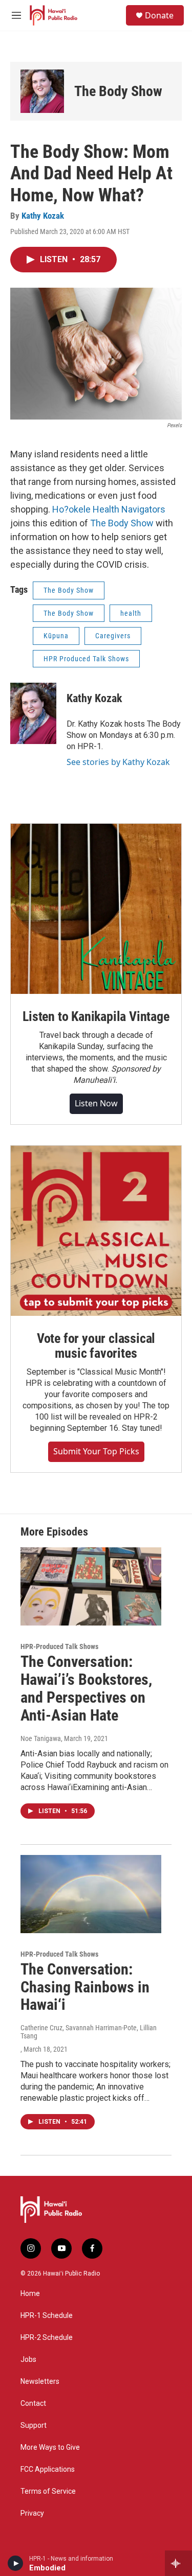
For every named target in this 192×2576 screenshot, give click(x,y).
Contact (33, 2404)
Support (34, 2426)
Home (30, 2294)
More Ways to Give (50, 2447)
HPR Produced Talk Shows (86, 659)
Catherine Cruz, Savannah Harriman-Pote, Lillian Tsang (89, 2032)
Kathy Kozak (43, 216)
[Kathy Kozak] (33, 713)
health (131, 613)
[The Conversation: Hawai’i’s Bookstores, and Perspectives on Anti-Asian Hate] (91, 1586)
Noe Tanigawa (41, 1738)
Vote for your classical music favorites (96, 1346)
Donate (159, 15)
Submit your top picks (96, 1451)
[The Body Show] (42, 91)
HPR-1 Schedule (47, 2316)
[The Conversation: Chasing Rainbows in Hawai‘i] (91, 1894)
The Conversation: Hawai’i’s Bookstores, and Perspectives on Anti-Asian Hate (86, 1688)
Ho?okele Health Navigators (109, 509)
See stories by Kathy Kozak (118, 762)
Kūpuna (56, 636)
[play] (16, 2563)
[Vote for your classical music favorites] (96, 1231)
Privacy (32, 2513)
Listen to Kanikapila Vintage (96, 1016)
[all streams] (178, 2563)
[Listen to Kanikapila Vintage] (96, 909)
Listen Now (96, 1103)
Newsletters (40, 2382)
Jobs (28, 2360)
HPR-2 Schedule (47, 2338)
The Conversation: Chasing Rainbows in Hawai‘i (85, 1987)
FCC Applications (48, 2469)
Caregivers (113, 636)
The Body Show (118, 91)
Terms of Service (48, 2491)
